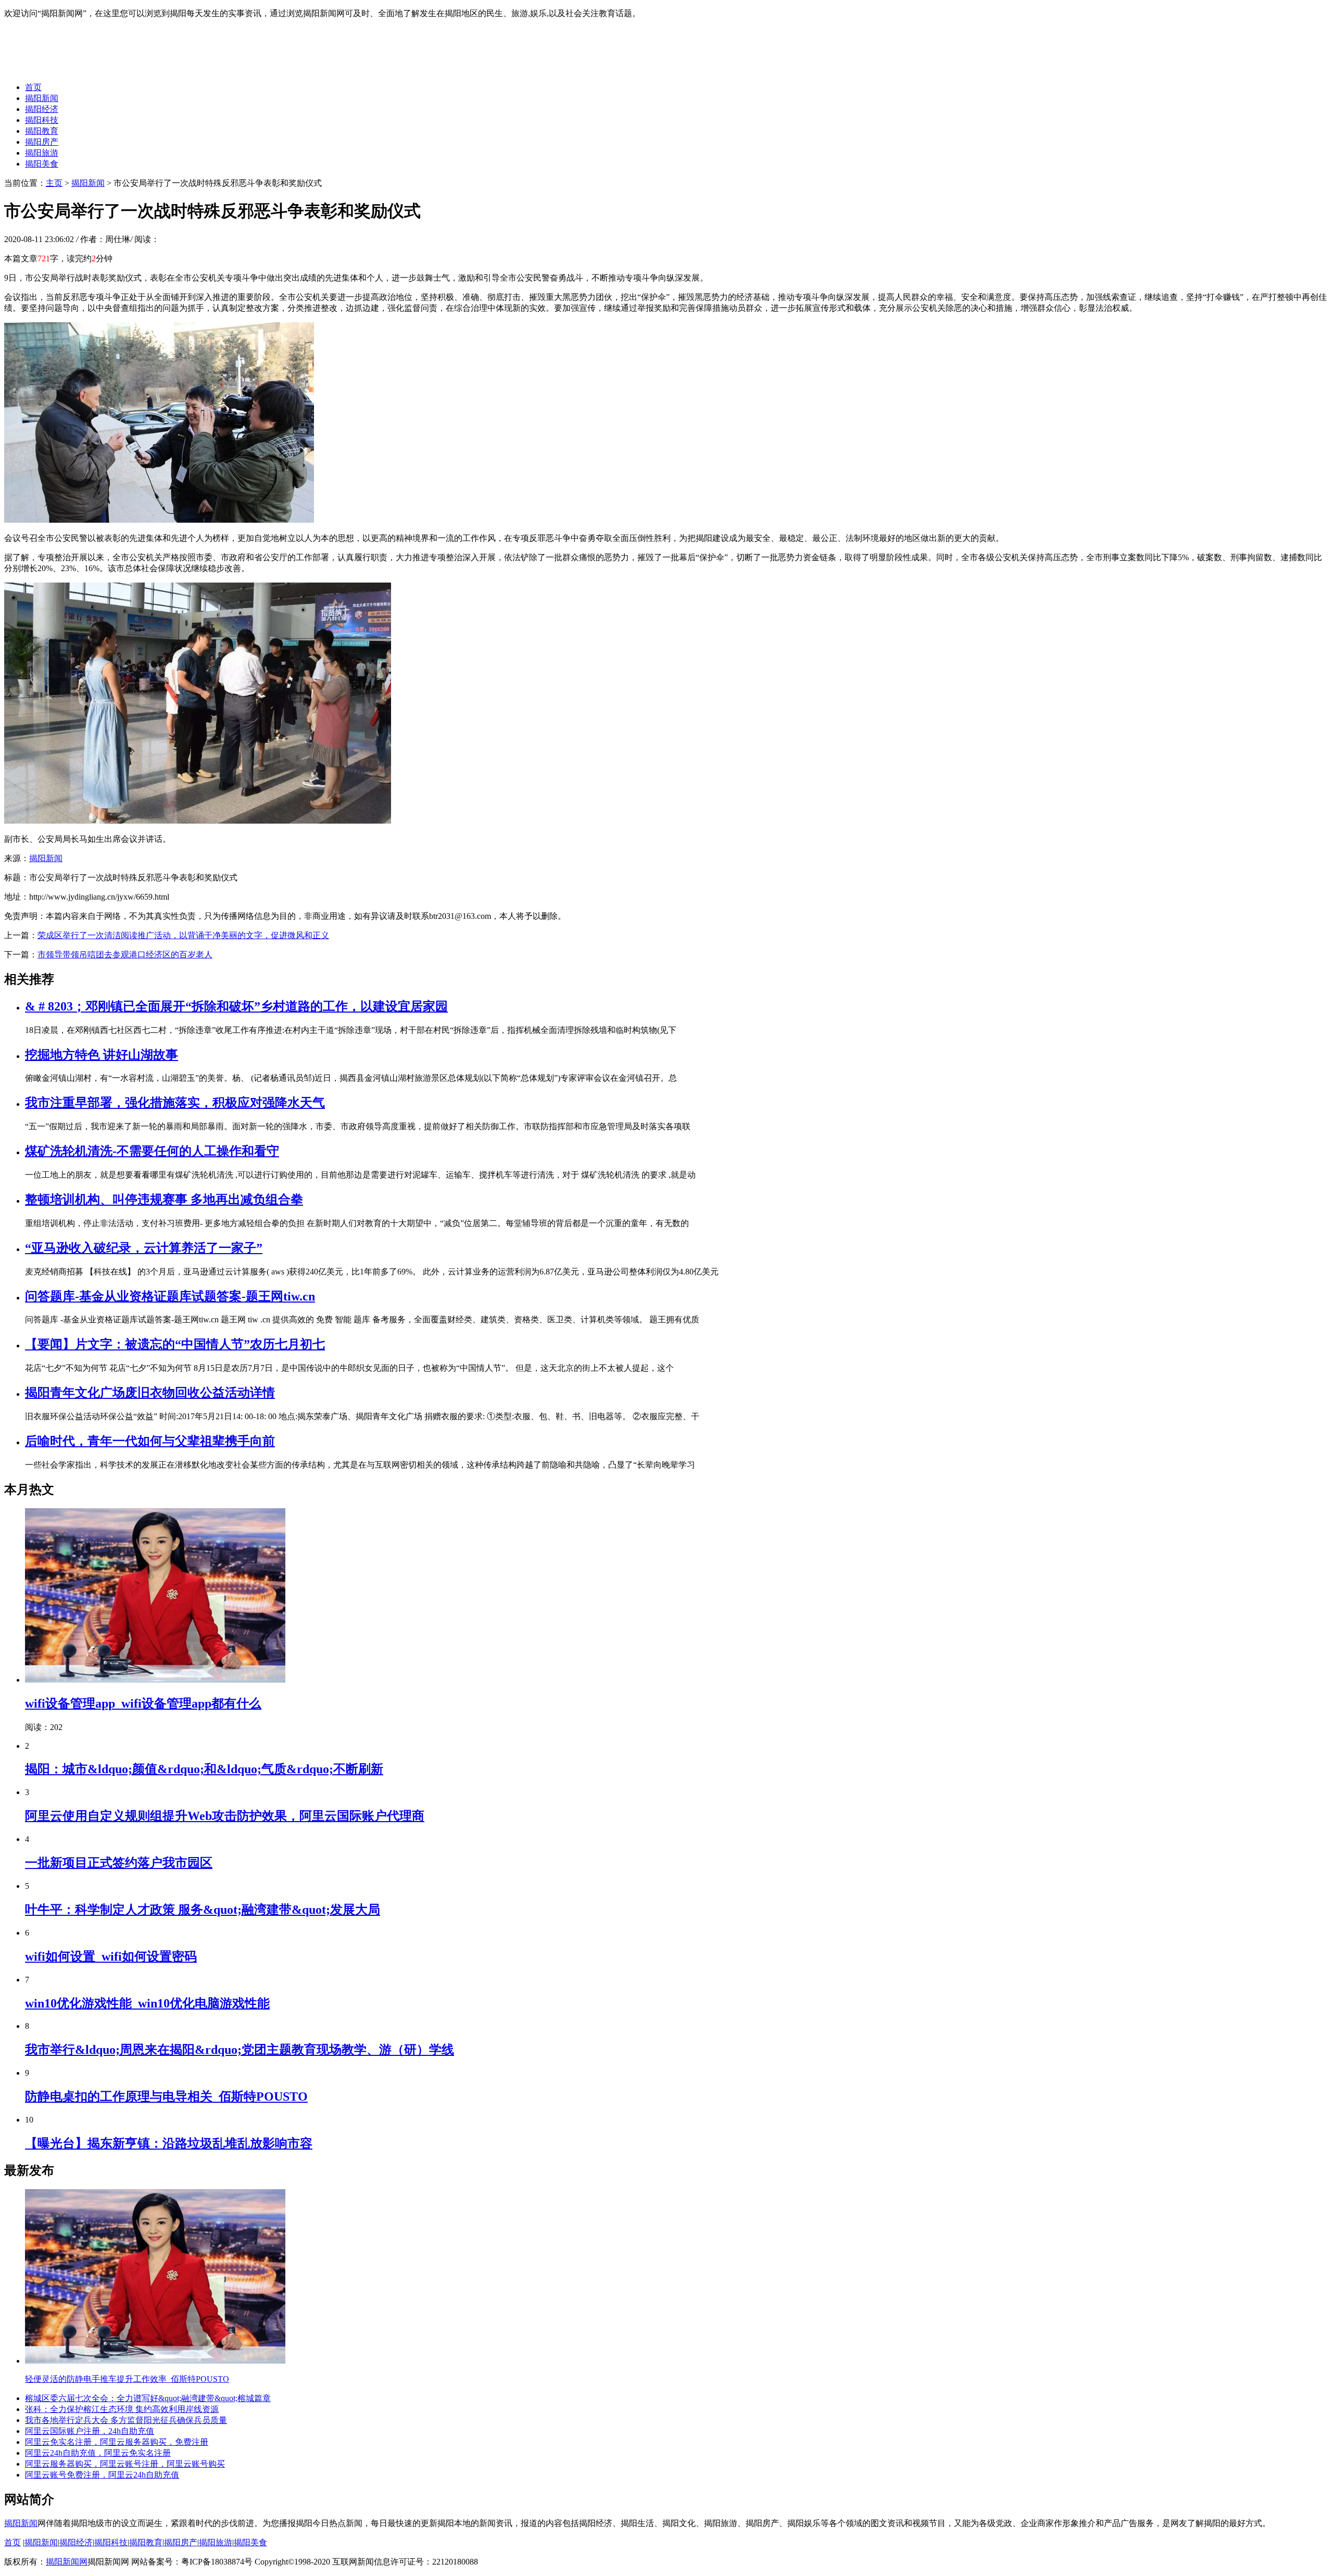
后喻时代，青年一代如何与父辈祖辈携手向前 (150, 1441)
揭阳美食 (42, 164)
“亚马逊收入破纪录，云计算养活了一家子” (144, 1248)
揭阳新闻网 (67, 2562)
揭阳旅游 (42, 153)
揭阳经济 (42, 109)
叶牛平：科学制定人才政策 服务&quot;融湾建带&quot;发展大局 (203, 1910)
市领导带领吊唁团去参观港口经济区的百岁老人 (125, 955)
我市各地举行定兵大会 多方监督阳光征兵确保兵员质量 (126, 2420)
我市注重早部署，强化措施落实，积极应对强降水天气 (175, 1103)
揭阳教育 (42, 131)
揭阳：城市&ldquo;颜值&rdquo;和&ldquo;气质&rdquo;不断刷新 (204, 1769)
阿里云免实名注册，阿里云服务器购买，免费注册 (117, 2442)
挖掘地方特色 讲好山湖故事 (102, 1055)
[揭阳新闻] (82, 69)
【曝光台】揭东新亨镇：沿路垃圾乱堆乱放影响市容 (169, 2143)
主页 (54, 183)
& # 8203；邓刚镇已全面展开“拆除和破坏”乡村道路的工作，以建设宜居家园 (236, 1006)
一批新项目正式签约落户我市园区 (119, 1863)
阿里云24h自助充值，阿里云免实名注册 (98, 2453)
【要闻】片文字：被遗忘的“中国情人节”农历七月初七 (175, 1344)
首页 (33, 87)
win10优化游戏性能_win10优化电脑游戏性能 (147, 2003)
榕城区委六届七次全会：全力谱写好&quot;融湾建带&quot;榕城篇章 (148, 2398)
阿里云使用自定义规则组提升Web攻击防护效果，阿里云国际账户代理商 (225, 1816)
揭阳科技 (42, 120)
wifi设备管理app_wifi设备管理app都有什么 (143, 1703)
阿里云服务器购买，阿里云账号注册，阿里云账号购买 (125, 2464)
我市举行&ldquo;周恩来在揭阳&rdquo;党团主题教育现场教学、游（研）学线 (240, 2050)
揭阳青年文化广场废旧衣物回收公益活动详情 (150, 1393)
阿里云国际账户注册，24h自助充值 (90, 2431)
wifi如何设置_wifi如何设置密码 (111, 1956)
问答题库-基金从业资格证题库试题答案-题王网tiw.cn (170, 1296)
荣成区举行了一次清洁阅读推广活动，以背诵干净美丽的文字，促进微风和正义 (183, 935)
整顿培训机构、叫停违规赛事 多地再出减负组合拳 (164, 1199)
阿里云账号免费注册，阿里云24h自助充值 (102, 2475)
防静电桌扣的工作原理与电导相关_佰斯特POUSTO (166, 2097)
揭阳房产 (42, 142)
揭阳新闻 (42, 98)
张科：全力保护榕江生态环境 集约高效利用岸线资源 (122, 2409)
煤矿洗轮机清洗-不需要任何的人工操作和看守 (152, 1151)
